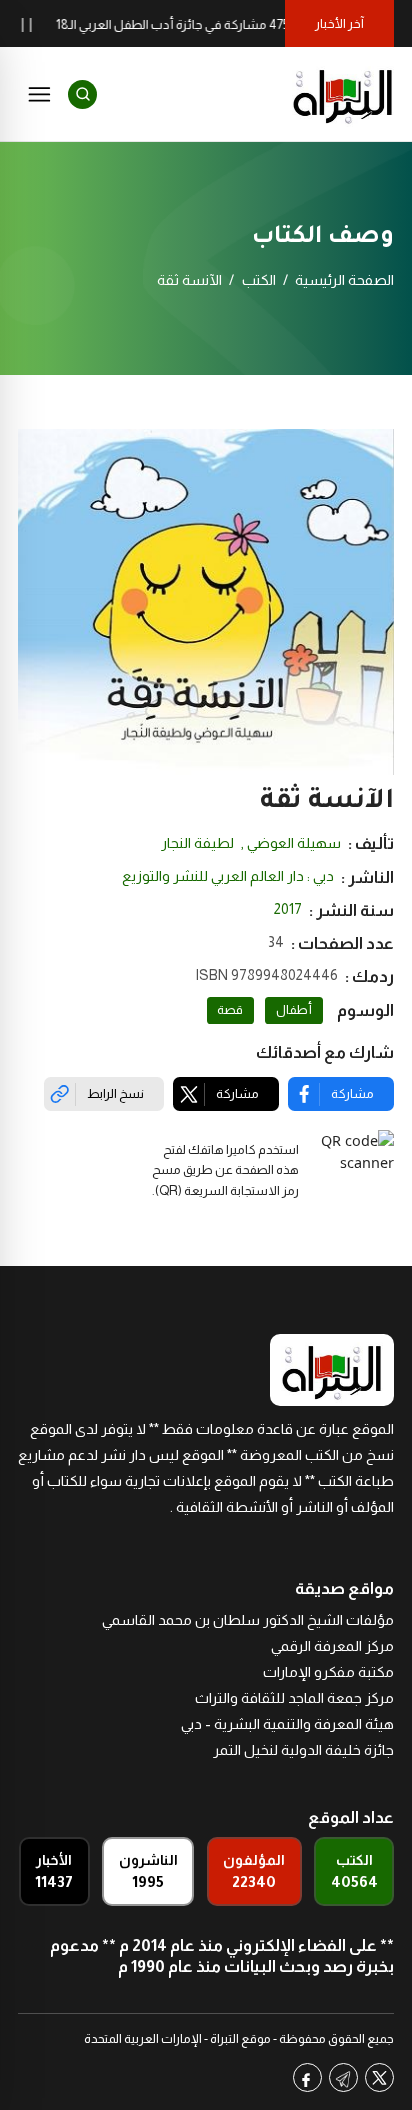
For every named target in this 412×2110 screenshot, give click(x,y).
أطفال (294, 1010)
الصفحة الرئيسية (344, 280)
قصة (230, 1010)
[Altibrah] (343, 94)
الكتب (259, 280)
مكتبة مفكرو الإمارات (328, 1672)
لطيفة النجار (197, 843)
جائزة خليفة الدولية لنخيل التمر (303, 1750)
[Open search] (82, 94)
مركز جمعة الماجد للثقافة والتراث (294, 1698)
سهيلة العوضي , (291, 843)
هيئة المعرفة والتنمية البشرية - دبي (287, 1724)
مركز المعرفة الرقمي (332, 1646)
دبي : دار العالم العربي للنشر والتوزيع (228, 876)
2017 (288, 909)
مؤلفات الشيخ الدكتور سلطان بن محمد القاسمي (248, 1620)
